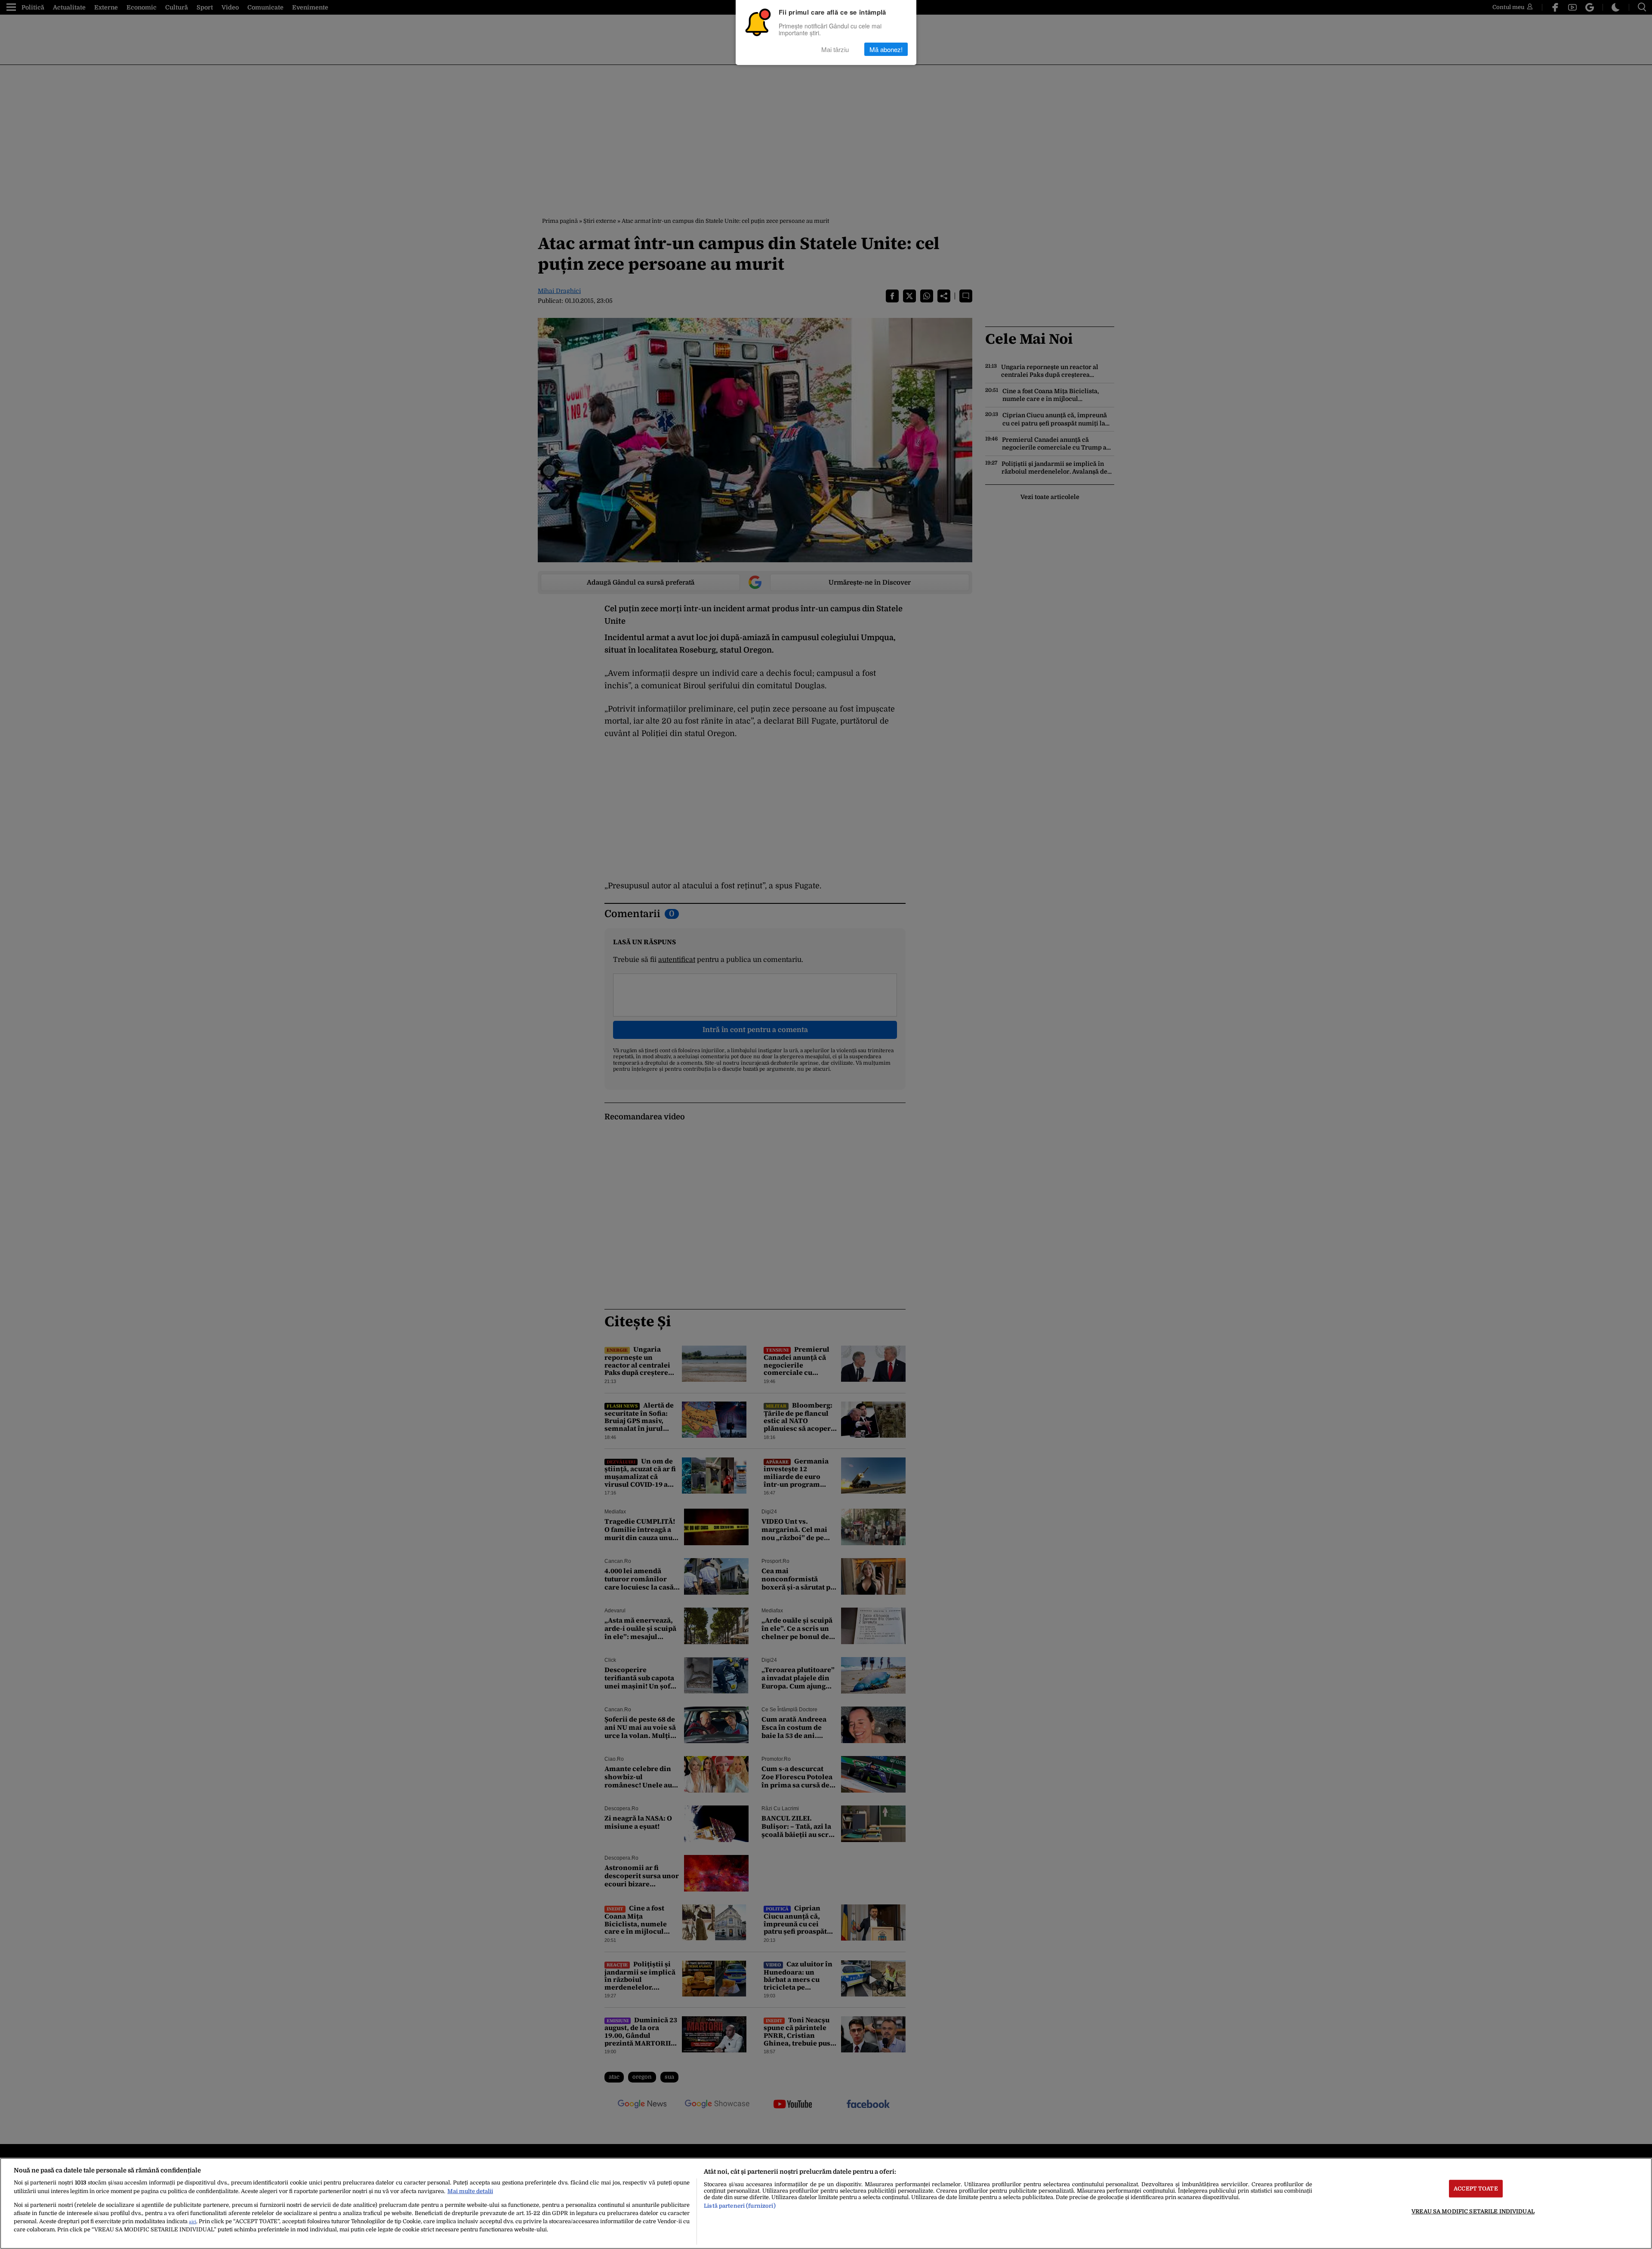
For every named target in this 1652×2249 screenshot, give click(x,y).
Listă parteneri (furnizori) (740, 2206)
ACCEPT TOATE (1476, 2189)
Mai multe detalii (470, 2191)
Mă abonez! (886, 49)
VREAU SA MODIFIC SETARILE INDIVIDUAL (1473, 2211)
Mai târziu (835, 49)
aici (193, 2222)
